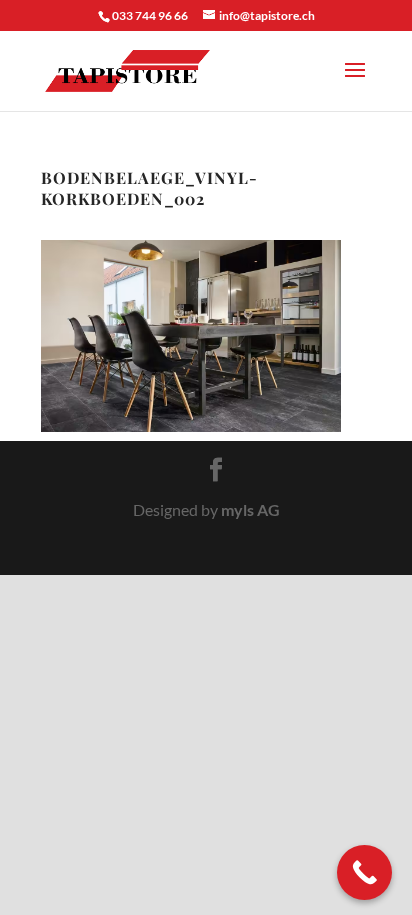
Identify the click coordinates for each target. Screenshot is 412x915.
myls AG (250, 509)
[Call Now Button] (364, 872)
